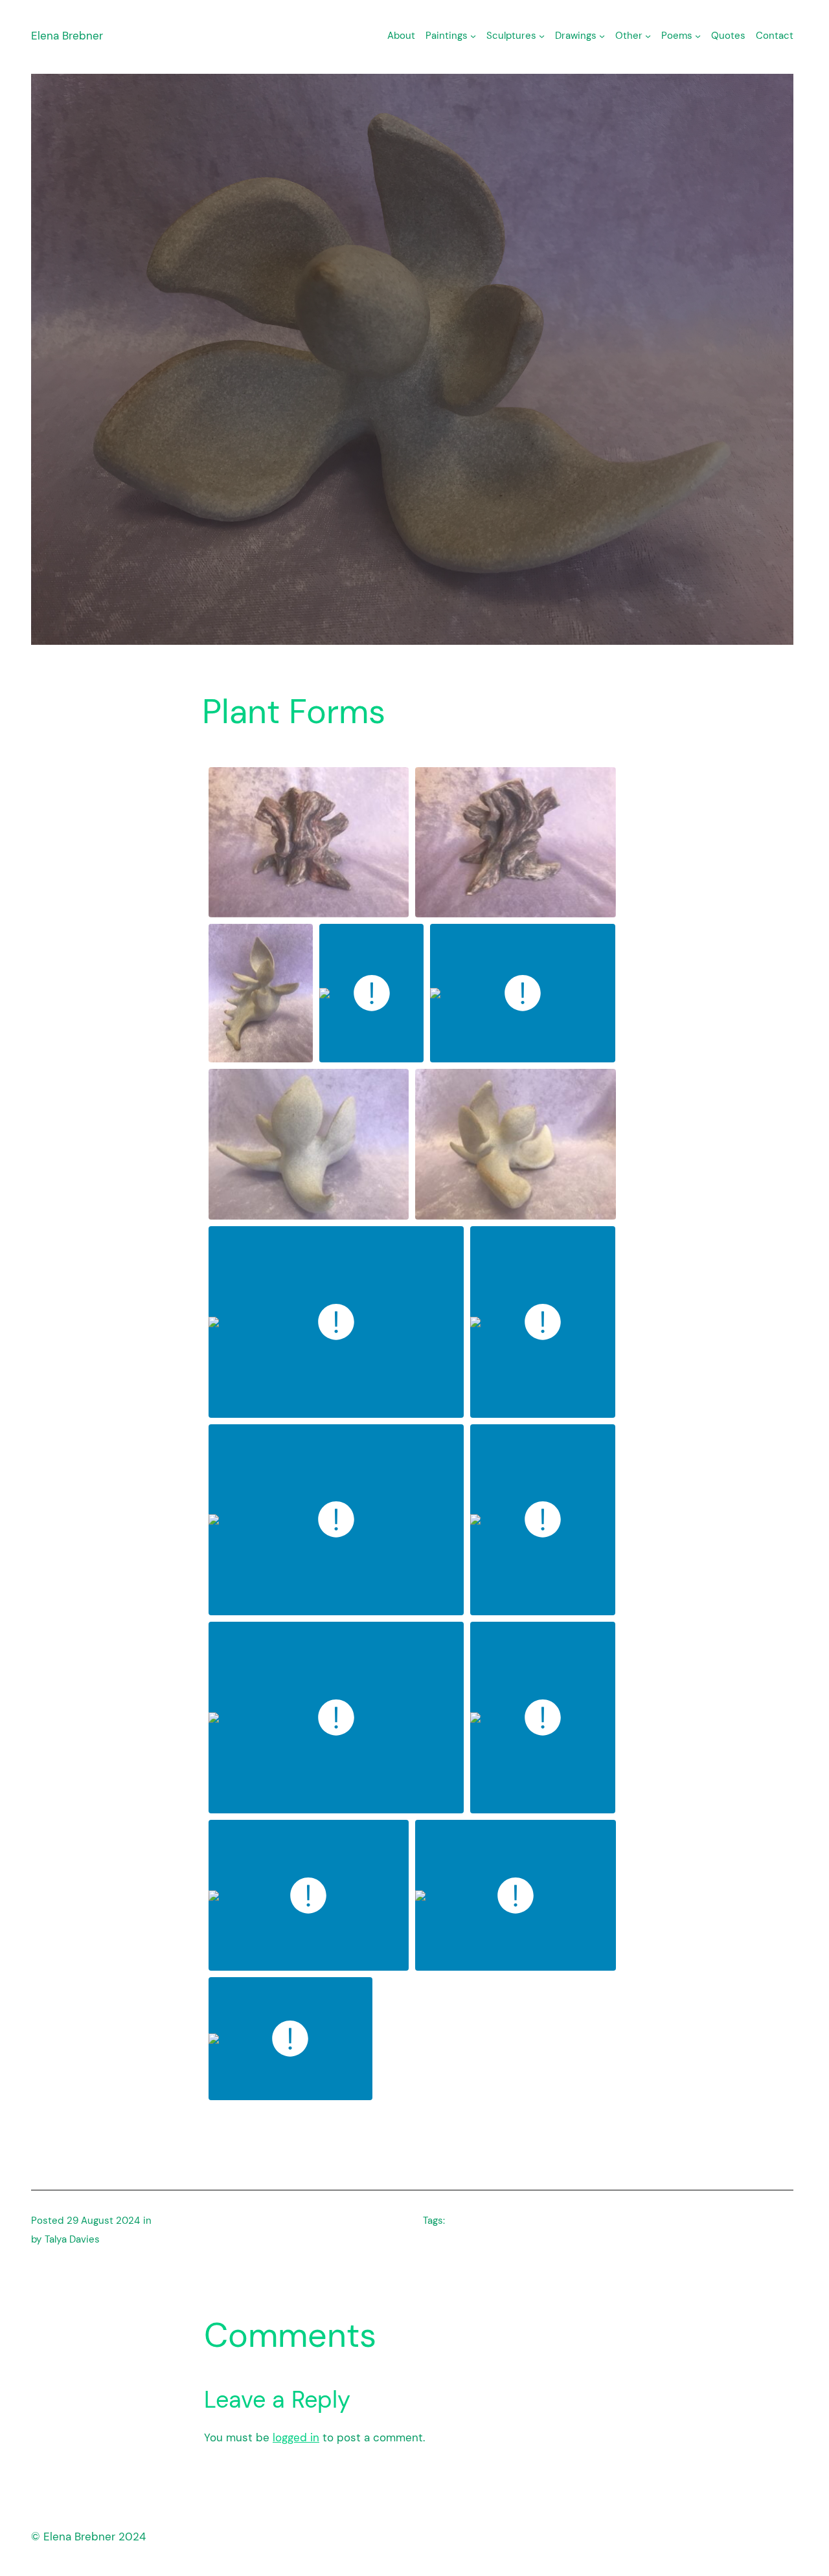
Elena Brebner (67, 36)
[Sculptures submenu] (542, 36)
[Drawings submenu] (602, 36)
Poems (677, 36)
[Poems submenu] (698, 36)
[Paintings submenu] (473, 36)
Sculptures (511, 36)
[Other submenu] (648, 36)
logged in (296, 2437)
